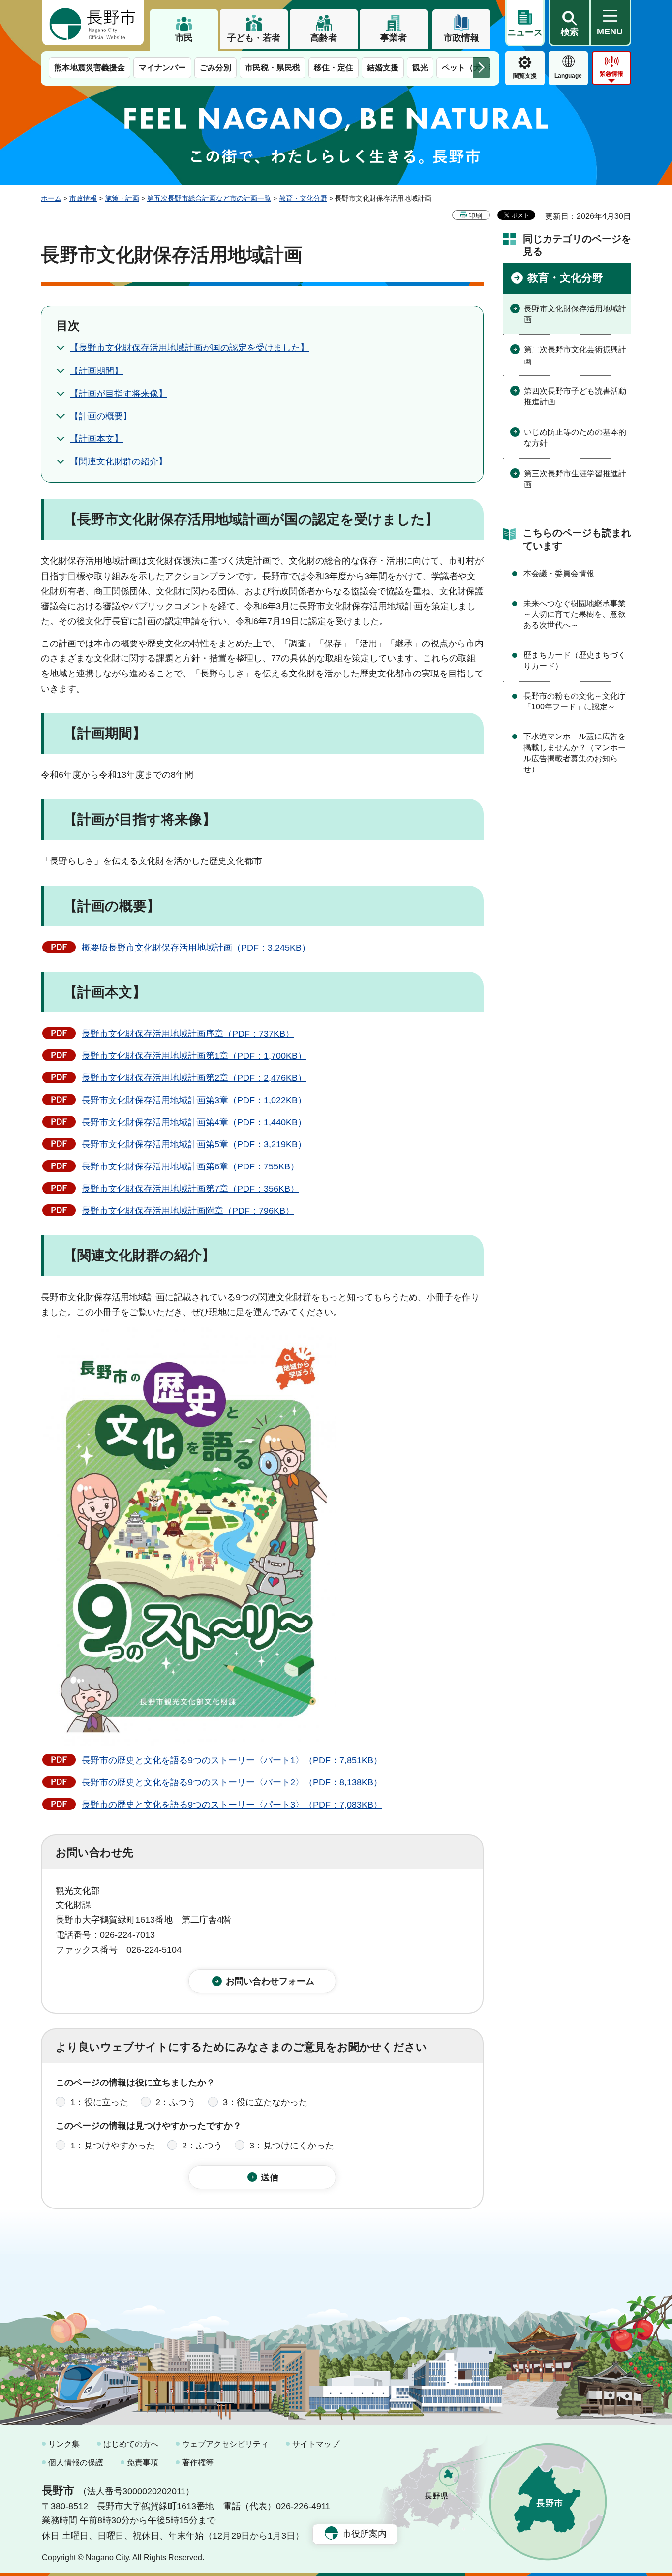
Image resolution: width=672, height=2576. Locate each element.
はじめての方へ (131, 2444)
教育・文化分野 (303, 198)
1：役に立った (99, 2102)
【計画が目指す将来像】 (119, 394)
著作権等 (198, 2463)
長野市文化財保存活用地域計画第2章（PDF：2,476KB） (194, 1078)
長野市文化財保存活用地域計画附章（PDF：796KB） (188, 1211)
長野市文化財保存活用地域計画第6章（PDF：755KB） (190, 1166)
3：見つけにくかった (292, 2146)
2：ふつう (176, 2102)
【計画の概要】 (101, 416)
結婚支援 (383, 68)
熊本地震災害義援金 (90, 68)
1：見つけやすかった (113, 2146)
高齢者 (324, 38)
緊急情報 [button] (611, 74)
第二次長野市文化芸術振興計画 (575, 355)
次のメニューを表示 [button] (482, 68)
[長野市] (93, 23)
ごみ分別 (215, 68)
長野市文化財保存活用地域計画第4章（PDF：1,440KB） (194, 1122)
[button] (569, 23)
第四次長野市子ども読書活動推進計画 (575, 396)
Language (568, 76)
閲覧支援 (525, 76)
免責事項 (143, 2463)
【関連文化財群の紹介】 (119, 461)
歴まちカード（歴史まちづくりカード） (575, 660)
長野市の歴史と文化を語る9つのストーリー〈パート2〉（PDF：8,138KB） (232, 1782)
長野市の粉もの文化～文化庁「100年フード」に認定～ (575, 701)
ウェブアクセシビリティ (225, 2444)
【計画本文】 (96, 439)
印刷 (475, 215)
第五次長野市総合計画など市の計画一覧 (209, 198)
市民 (184, 38)
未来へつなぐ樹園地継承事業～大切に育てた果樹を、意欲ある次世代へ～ (575, 614)
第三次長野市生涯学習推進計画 (575, 479)
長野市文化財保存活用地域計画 (575, 314)
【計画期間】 (96, 371)
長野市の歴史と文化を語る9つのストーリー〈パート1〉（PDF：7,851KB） (232, 1760)
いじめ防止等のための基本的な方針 (575, 438)
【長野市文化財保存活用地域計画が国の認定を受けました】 (189, 348)
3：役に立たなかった (265, 2102)
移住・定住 (334, 68)
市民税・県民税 (273, 68)
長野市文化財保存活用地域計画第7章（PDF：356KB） (190, 1189)
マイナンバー (162, 68)
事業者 (394, 38)
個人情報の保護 (76, 2463)
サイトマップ (316, 2444)
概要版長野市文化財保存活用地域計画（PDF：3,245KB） (196, 948)
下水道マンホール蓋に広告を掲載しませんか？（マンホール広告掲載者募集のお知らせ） (575, 753)
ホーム (51, 198)
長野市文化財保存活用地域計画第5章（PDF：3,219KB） (194, 1144)
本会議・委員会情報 (559, 573)
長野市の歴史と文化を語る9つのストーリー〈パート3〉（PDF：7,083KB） (232, 1805)
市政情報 (461, 38)
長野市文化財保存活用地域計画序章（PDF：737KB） (188, 1034)
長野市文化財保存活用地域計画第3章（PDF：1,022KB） (194, 1100)
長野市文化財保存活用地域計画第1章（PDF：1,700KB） (194, 1056)
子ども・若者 (254, 38)
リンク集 (64, 2444)
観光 (420, 68)
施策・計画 (122, 198)
